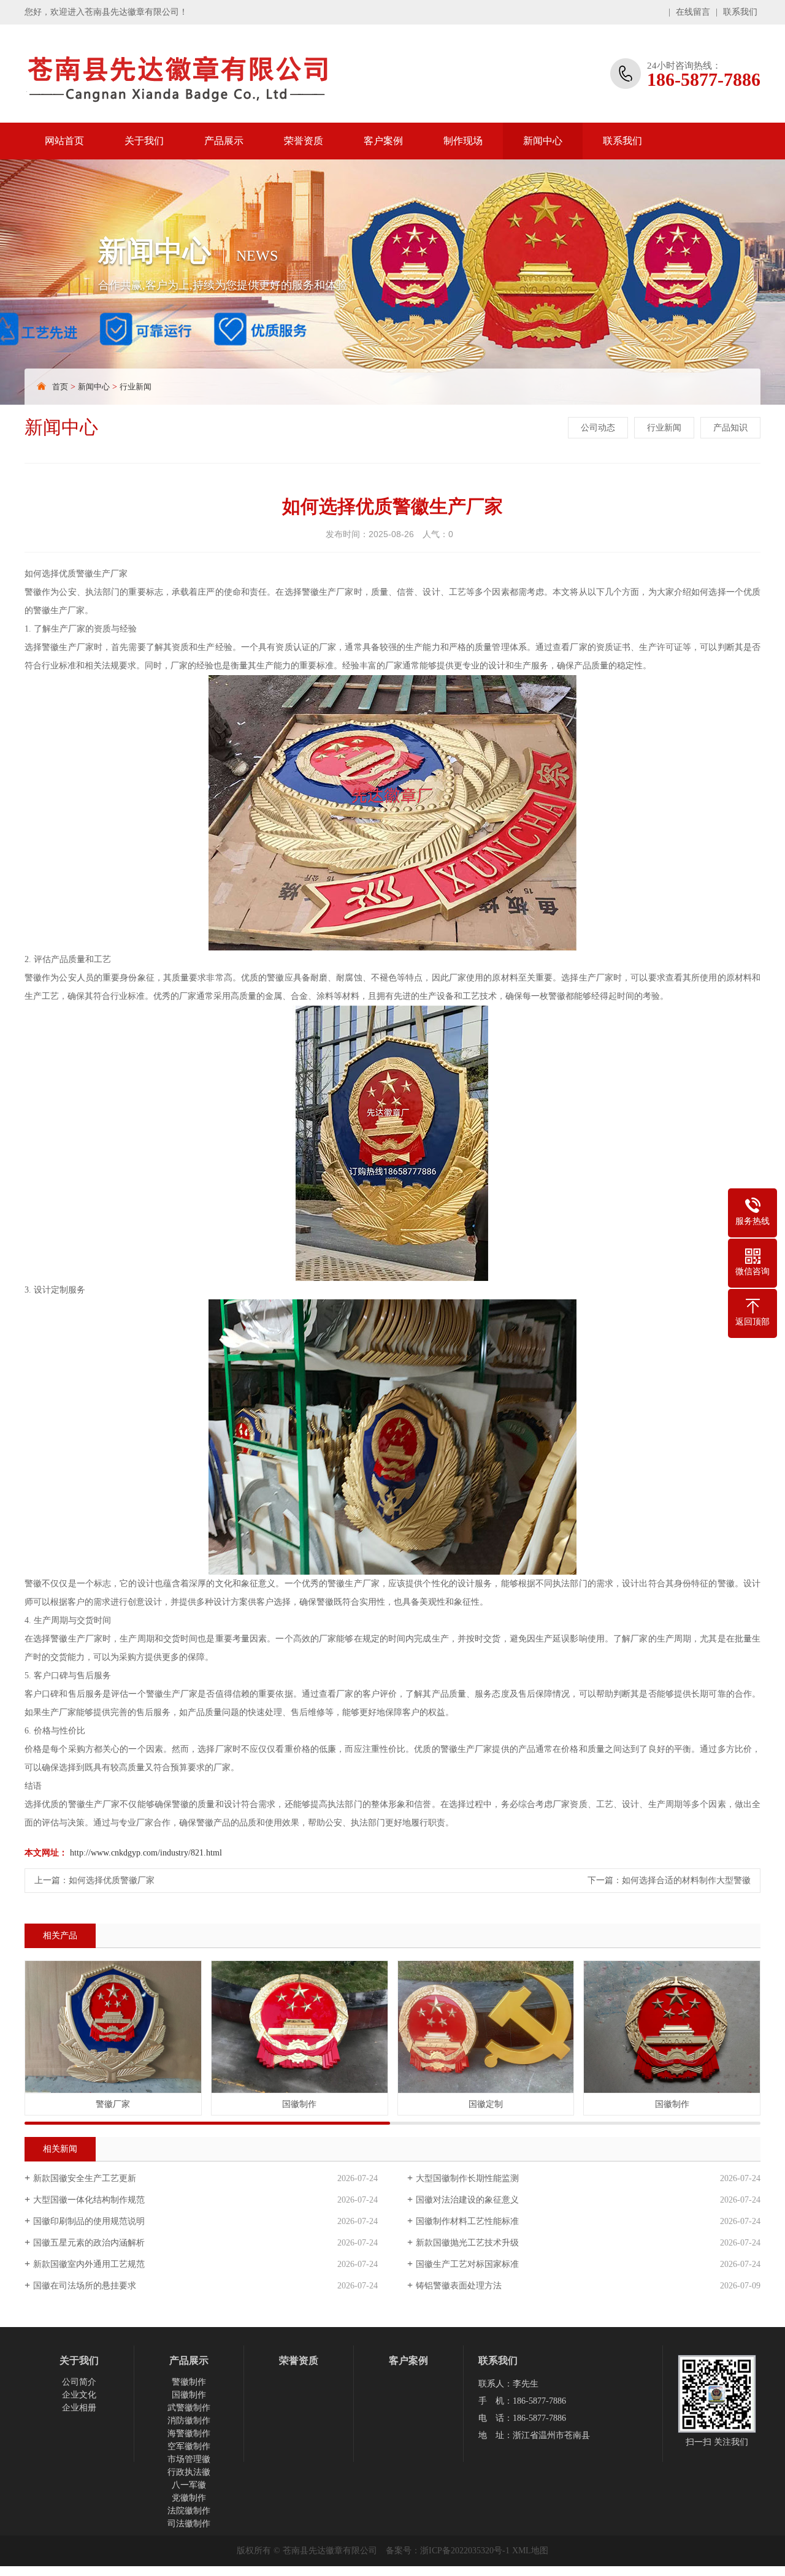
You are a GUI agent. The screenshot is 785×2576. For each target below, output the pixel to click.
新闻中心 (543, 141)
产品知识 (730, 428)
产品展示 (224, 141)
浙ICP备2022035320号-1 (465, 2551)
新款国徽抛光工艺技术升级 (467, 2243)
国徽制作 (189, 2395)
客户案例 (383, 141)
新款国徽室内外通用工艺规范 (89, 2264)
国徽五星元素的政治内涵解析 (89, 2243)
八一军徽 (189, 2485)
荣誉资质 (304, 141)
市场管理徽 (189, 2459)
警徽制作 (189, 2382)
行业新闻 (136, 387)
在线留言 (693, 12)
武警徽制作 (189, 2408)
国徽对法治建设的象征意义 (467, 2200)
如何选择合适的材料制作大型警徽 (686, 1880)
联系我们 (740, 12)
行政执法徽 (189, 2472)
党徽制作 (189, 2498)
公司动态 (598, 428)
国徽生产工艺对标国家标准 (467, 2264)
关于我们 (144, 141)
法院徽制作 (189, 2511)
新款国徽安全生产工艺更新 (85, 2178)
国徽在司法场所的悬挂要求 (85, 2286)
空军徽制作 (189, 2446)
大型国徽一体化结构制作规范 (89, 2200)
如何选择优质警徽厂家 (112, 1880)
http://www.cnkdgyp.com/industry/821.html (146, 1853)
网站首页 (64, 141)
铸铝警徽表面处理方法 (459, 2286)
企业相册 (79, 2408)
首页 (60, 387)
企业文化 (79, 2395)
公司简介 (79, 2382)
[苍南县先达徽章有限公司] (205, 74)
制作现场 (463, 141)
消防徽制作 (189, 2421)
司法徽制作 (189, 2524)
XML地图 (530, 2551)
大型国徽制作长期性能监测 (467, 2178)
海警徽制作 (189, 2433)
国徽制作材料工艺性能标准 (467, 2221)
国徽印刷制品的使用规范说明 (89, 2221)
